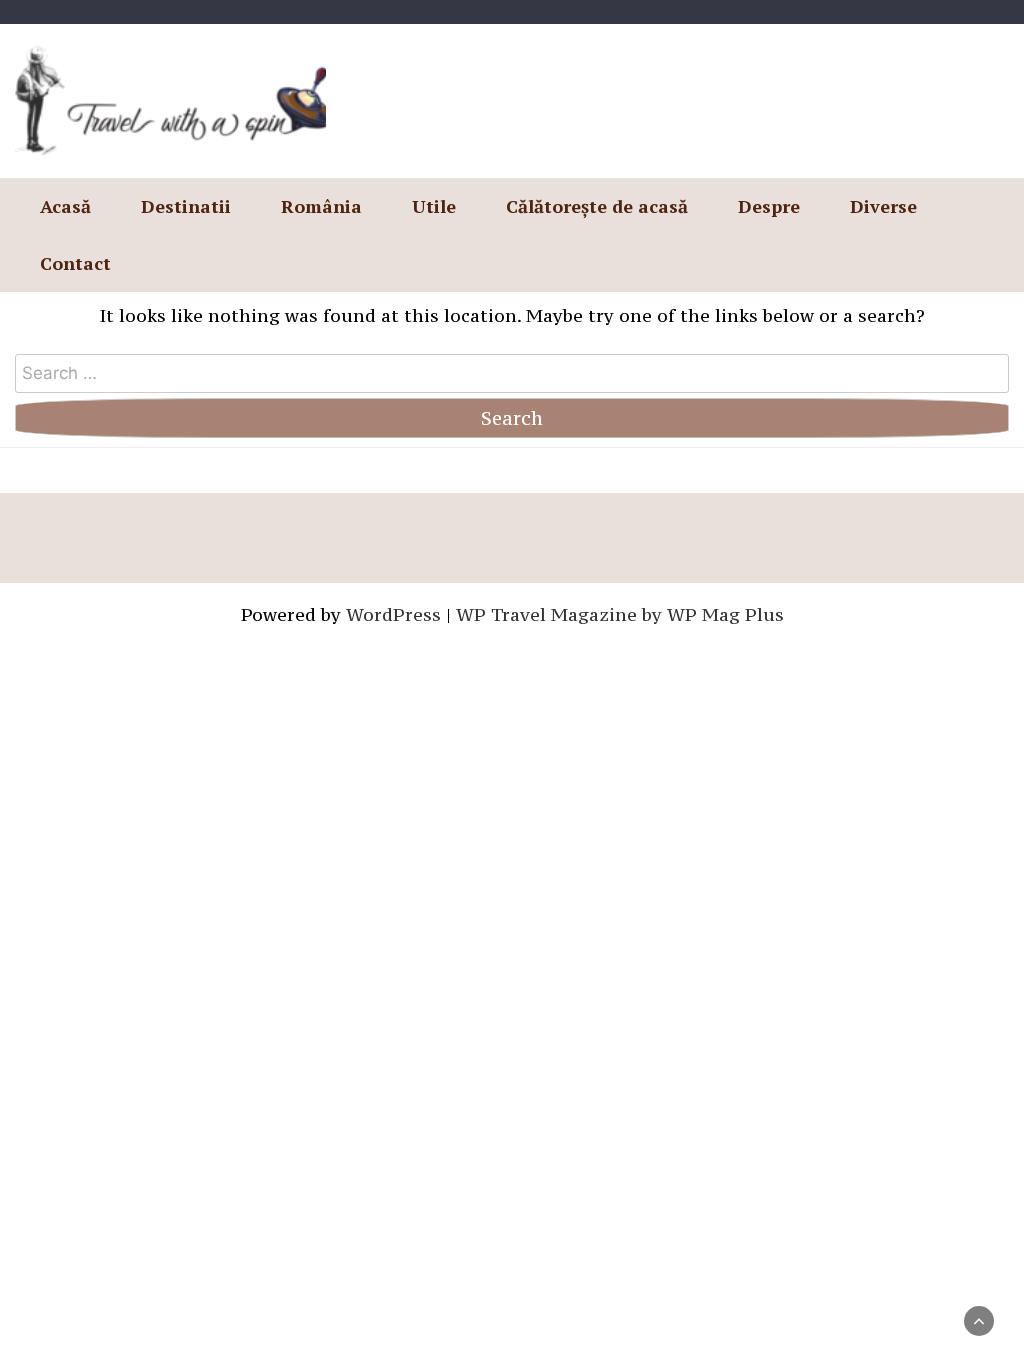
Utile (434, 206)
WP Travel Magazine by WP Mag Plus (620, 614)
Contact (75, 263)
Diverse (883, 206)
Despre (769, 206)
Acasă (65, 206)
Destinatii (186, 206)
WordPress (393, 614)
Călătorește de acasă (597, 206)
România (321, 206)
